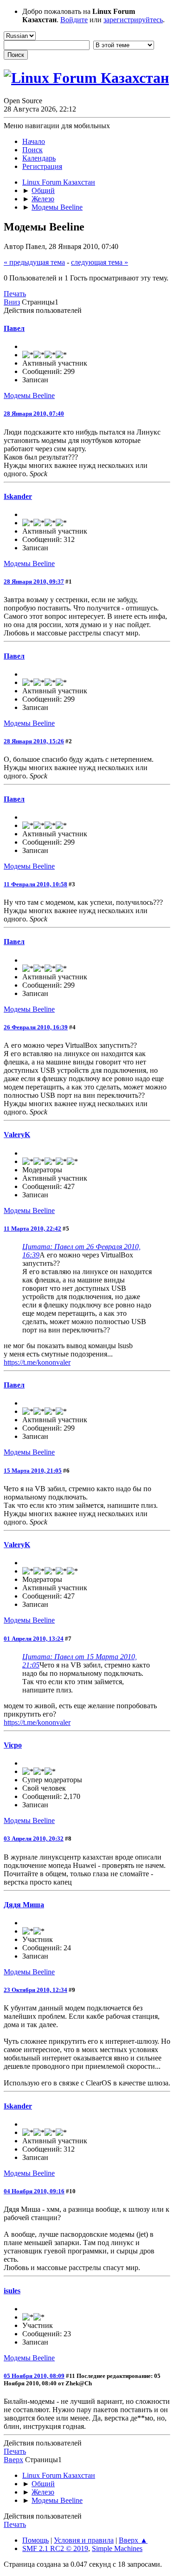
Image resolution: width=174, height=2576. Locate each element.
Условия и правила (84, 2540)
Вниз (12, 302)
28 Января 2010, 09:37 (34, 582)
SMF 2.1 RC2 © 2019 (55, 2548)
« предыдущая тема (34, 262)
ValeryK (17, 1135)
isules (12, 2291)
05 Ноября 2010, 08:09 (34, 2376)
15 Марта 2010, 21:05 (33, 1471)
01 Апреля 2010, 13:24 (34, 1639)
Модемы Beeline (29, 395)
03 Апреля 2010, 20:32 (34, 1839)
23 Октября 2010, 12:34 (35, 1990)
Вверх (13, 2460)
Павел (14, 328)
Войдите (74, 20)
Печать (15, 294)
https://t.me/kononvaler (37, 1362)
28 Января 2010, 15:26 (34, 741)
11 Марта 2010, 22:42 (32, 1229)
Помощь (35, 2540)
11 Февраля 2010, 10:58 (35, 884)
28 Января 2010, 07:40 (34, 414)
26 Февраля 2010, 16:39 (36, 1027)
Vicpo (13, 1745)
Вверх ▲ (133, 2540)
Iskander (18, 496)
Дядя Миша (24, 1905)
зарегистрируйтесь (133, 20)
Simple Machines (117, 2548)
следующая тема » (100, 262)
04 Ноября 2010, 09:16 (34, 2191)
